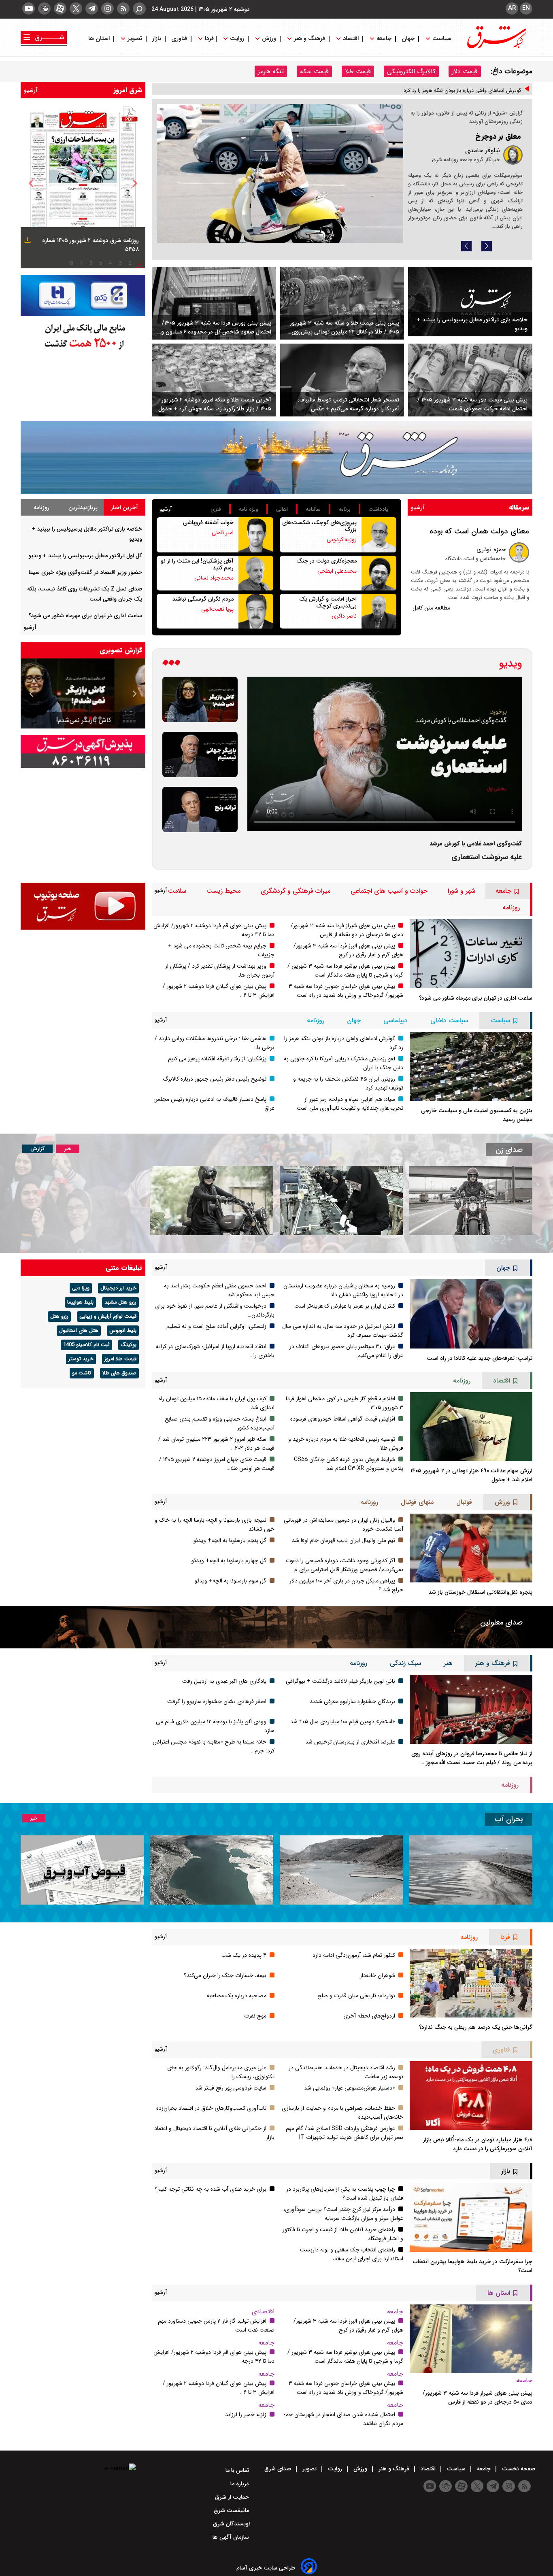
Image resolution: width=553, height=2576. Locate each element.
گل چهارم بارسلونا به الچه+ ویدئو (229, 1561)
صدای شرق (279, 2469)
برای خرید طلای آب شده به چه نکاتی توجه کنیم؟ (211, 2189)
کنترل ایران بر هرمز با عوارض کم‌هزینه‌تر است (345, 1306)
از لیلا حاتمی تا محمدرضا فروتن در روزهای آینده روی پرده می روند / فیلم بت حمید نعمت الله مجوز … (472, 1758)
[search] (139, 9)
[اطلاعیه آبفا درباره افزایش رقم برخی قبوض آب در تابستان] (82, 1870)
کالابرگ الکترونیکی (411, 71)
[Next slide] (487, 246)
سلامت (177, 891)
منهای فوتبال (417, 1502)
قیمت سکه (314, 71)
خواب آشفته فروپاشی (208, 522)
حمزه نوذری (491, 550)
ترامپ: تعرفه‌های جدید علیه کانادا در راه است (480, 1358)
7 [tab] (81, 263)
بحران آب (509, 1819)
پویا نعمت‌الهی (217, 609)
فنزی (216, 509)
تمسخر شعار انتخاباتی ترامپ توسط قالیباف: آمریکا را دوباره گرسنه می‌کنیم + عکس (348, 404)
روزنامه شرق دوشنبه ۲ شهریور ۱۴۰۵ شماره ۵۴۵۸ (90, 245)
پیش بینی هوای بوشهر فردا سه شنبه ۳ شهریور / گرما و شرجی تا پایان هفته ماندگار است (345, 971)
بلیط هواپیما (80, 1302)
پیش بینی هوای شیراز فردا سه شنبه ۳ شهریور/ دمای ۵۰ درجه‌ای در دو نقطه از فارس (347, 930)
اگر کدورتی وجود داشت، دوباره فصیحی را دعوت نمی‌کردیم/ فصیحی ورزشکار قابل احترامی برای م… (345, 1565)
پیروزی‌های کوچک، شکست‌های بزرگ (319, 526)
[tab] (124, 507)
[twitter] (76, 8)
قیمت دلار (465, 71)
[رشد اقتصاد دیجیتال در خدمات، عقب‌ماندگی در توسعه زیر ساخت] (280, 173)
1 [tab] (140, 263)
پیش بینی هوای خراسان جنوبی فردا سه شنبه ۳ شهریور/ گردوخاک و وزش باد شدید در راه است (346, 991)
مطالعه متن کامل (431, 608)
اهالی (282, 509)
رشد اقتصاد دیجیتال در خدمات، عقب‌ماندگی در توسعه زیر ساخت (474, 151)
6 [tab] (91, 263)
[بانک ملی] (83, 336)
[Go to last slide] (31, 183)
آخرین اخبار (124, 508)
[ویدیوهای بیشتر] (171, 664)
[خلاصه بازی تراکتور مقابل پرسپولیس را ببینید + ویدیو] (470, 302)
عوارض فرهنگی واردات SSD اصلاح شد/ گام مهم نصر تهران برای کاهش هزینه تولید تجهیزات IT (345, 2133)
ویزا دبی (81, 1288)
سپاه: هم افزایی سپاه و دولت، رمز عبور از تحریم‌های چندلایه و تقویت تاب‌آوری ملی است (350, 1104)
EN (526, 8)
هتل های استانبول (79, 1331)
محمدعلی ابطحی (337, 571)
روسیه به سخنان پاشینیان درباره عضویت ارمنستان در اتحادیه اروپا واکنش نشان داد (343, 1290)
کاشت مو (82, 1373)
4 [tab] (111, 263)
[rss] (123, 8)
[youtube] (29, 8)
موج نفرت (255, 2016)
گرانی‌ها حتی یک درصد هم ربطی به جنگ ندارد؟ (476, 2027)
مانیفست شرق (232, 2510)
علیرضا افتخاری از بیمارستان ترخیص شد (350, 1742)
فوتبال (464, 1502)
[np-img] (83, 183)
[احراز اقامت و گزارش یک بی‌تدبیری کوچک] (379, 611)
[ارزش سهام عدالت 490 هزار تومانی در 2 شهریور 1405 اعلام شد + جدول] (471, 1427)
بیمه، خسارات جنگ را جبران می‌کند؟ (225, 1975)
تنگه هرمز (271, 71)
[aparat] (60, 8)
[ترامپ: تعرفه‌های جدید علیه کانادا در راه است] (471, 1314)
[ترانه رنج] (200, 809)
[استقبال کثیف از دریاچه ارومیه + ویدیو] (471, 1870)
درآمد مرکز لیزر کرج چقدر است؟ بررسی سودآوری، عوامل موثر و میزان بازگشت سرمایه (343, 2214)
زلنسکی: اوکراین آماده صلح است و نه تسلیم (216, 1326)
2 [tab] (130, 263)
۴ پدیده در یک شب (244, 1955)
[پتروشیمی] (276, 458)
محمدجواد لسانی (214, 578)
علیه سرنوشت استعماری (487, 857)
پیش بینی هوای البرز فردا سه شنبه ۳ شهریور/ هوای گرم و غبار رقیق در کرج (348, 950)
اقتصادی (263, 2312)
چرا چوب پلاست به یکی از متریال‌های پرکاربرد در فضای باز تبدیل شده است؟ (345, 2194)
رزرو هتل (59, 1317)
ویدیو (510, 664)
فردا (208, 39)
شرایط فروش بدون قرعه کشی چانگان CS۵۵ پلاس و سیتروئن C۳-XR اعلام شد (349, 1464)
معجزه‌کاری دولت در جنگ (326, 561)
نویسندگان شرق (232, 2524)
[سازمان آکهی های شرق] (83, 751)
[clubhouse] (44, 8)
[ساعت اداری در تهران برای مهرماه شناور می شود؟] (471, 954)
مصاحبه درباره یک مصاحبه (236, 1996)
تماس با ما (238, 2470)
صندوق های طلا (119, 1373)
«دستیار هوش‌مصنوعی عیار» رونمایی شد (350, 2088)
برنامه (345, 509)
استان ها (100, 39)
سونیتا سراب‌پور (480, 170)
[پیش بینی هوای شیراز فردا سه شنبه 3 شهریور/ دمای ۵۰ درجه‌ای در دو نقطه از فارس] (471, 2339)
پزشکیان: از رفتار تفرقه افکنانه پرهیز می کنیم (217, 1059)
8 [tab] (72, 263)
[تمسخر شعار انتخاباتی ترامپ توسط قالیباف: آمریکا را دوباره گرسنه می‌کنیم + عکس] (342, 380)
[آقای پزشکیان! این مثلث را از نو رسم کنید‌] (256, 573)
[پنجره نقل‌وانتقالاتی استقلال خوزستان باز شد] (471, 1548)
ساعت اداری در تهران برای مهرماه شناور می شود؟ (85, 616)
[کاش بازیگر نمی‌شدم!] (200, 699)
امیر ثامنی (223, 533)
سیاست (442, 39)
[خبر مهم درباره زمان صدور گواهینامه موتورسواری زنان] (212, 1201)
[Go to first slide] (32, 694)
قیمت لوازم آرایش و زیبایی (108, 1317)
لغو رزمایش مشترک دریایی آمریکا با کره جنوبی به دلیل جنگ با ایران (449, 93)
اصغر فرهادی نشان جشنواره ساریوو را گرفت (217, 1701)
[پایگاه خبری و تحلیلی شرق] (496, 46)
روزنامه (41, 508)
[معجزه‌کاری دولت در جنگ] (379, 573)
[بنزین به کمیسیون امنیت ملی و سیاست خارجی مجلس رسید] (471, 1066)
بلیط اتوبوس (123, 1331)
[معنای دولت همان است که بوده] (519, 552)
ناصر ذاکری (344, 616)
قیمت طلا (358, 71)
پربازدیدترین (83, 508)
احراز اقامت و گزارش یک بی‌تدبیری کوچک (328, 602)
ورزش (269, 39)
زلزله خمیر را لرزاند (246, 2415)
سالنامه (313, 509)
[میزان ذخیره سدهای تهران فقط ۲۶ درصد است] (341, 1870)
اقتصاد (351, 39)
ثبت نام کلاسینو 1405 (86, 1345)
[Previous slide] (466, 246)
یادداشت (378, 509)
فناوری (179, 39)
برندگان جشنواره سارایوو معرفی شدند (352, 1701)
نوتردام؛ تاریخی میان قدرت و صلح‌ (356, 1996)
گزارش (37, 1149)
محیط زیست (223, 891)
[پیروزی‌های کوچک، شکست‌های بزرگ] (379, 535)
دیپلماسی (396, 1020)
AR (512, 8)
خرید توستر (81, 1359)
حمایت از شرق (233, 2497)
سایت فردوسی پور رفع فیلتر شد (231, 2088)
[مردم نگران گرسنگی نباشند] (256, 611)
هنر (448, 1663)
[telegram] (92, 8)
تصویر (135, 39)
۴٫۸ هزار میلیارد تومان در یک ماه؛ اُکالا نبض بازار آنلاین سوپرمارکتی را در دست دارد (478, 2144)
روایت (237, 39)
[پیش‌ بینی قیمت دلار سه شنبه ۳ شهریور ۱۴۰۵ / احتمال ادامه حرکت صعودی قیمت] (470, 380)
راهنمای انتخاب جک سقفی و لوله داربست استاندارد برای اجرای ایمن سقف (352, 2254)
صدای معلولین (501, 1622)
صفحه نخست (518, 2469)
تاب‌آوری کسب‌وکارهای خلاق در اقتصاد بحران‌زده (211, 2108)
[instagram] (107, 8)
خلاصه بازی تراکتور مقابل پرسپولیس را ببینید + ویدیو (472, 324)
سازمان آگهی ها (232, 2537)
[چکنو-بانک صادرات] (83, 296)
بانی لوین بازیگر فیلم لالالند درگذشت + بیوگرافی (340, 1681)
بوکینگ (129, 1345)
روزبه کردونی (342, 539)
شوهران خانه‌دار (378, 1975)
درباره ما (240, 2484)
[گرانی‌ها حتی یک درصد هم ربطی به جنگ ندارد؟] (471, 1983)
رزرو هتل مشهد (120, 1302)
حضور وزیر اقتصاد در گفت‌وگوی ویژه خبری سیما (85, 572)
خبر (68, 1149)
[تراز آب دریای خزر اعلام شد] (212, 1870)
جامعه (384, 39)
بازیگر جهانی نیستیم (115, 720)
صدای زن (509, 1150)
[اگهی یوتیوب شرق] (83, 906)
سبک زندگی (405, 1663)
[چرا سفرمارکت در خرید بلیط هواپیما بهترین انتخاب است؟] (471, 2217)
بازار (157, 39)
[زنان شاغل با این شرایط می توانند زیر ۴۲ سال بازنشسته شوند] (341, 1201)
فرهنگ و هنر (309, 39)
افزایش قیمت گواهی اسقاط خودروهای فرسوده (343, 1419)
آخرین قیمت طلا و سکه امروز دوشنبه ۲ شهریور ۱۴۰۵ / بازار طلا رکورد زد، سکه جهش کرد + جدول (215, 404)
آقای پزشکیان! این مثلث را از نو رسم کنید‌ (197, 564)
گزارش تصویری (121, 650)
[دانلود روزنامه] (27, 241)
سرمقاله (519, 507)
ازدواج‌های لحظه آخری (369, 2016)
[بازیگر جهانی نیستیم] (200, 754)
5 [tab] (101, 263)
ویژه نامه (249, 509)
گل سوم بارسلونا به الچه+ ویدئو (231, 1581)
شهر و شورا (462, 891)
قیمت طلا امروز (120, 1359)
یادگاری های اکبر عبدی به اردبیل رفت (224, 1681)
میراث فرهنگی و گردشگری (296, 891)
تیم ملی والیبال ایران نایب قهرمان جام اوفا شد (343, 1540)
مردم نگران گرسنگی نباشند (203, 599)
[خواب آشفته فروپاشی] (256, 535)
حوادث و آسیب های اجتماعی (389, 891)
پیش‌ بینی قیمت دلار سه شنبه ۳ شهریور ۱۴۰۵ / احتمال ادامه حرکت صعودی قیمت (472, 404)
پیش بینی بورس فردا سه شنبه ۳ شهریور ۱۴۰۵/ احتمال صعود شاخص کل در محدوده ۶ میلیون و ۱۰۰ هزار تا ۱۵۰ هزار (216, 327)
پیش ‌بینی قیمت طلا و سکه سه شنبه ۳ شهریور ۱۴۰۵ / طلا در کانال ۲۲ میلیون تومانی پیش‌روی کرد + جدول (345, 327)
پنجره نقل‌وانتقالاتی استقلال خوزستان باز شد (480, 1592)
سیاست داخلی (449, 1020)
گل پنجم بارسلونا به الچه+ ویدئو (230, 1540)
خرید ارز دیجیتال (118, 1288)
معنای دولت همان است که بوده (479, 531)
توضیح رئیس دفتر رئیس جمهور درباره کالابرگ (215, 1079)
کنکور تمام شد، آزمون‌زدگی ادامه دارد (354, 1955)
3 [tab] (120, 263)
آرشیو (31, 90)
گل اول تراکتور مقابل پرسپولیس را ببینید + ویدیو (85, 556)
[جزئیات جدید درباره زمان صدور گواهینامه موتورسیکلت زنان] (471, 1201)
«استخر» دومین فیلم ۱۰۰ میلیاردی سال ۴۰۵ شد (343, 1722)
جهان (408, 39)
